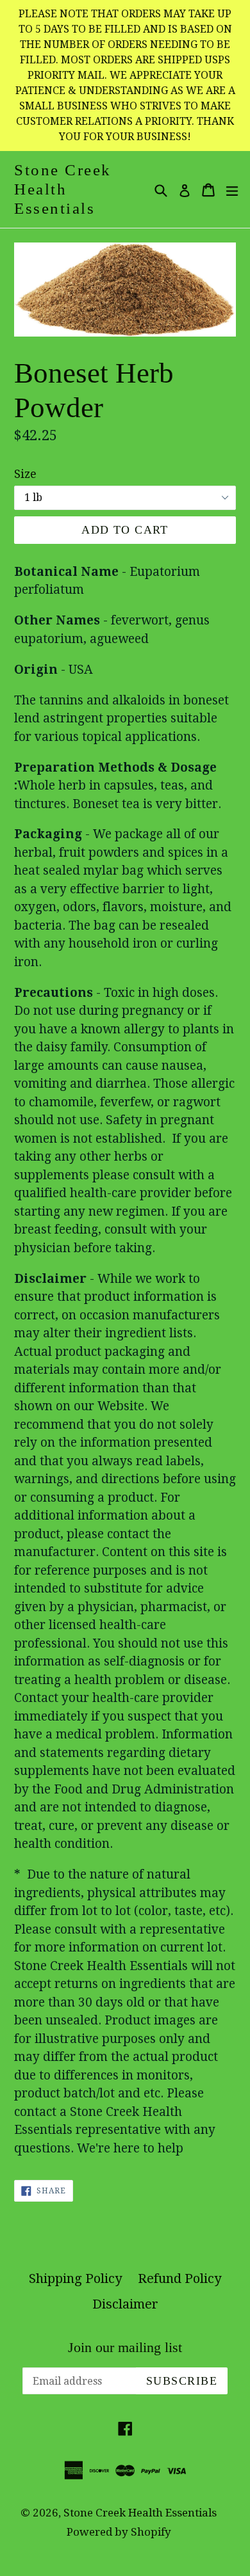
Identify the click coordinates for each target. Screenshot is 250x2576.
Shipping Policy (75, 2278)
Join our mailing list (125, 2347)
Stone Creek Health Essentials (63, 189)
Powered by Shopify (119, 2532)
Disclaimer (125, 2304)
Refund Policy (179, 2278)
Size (25, 474)
